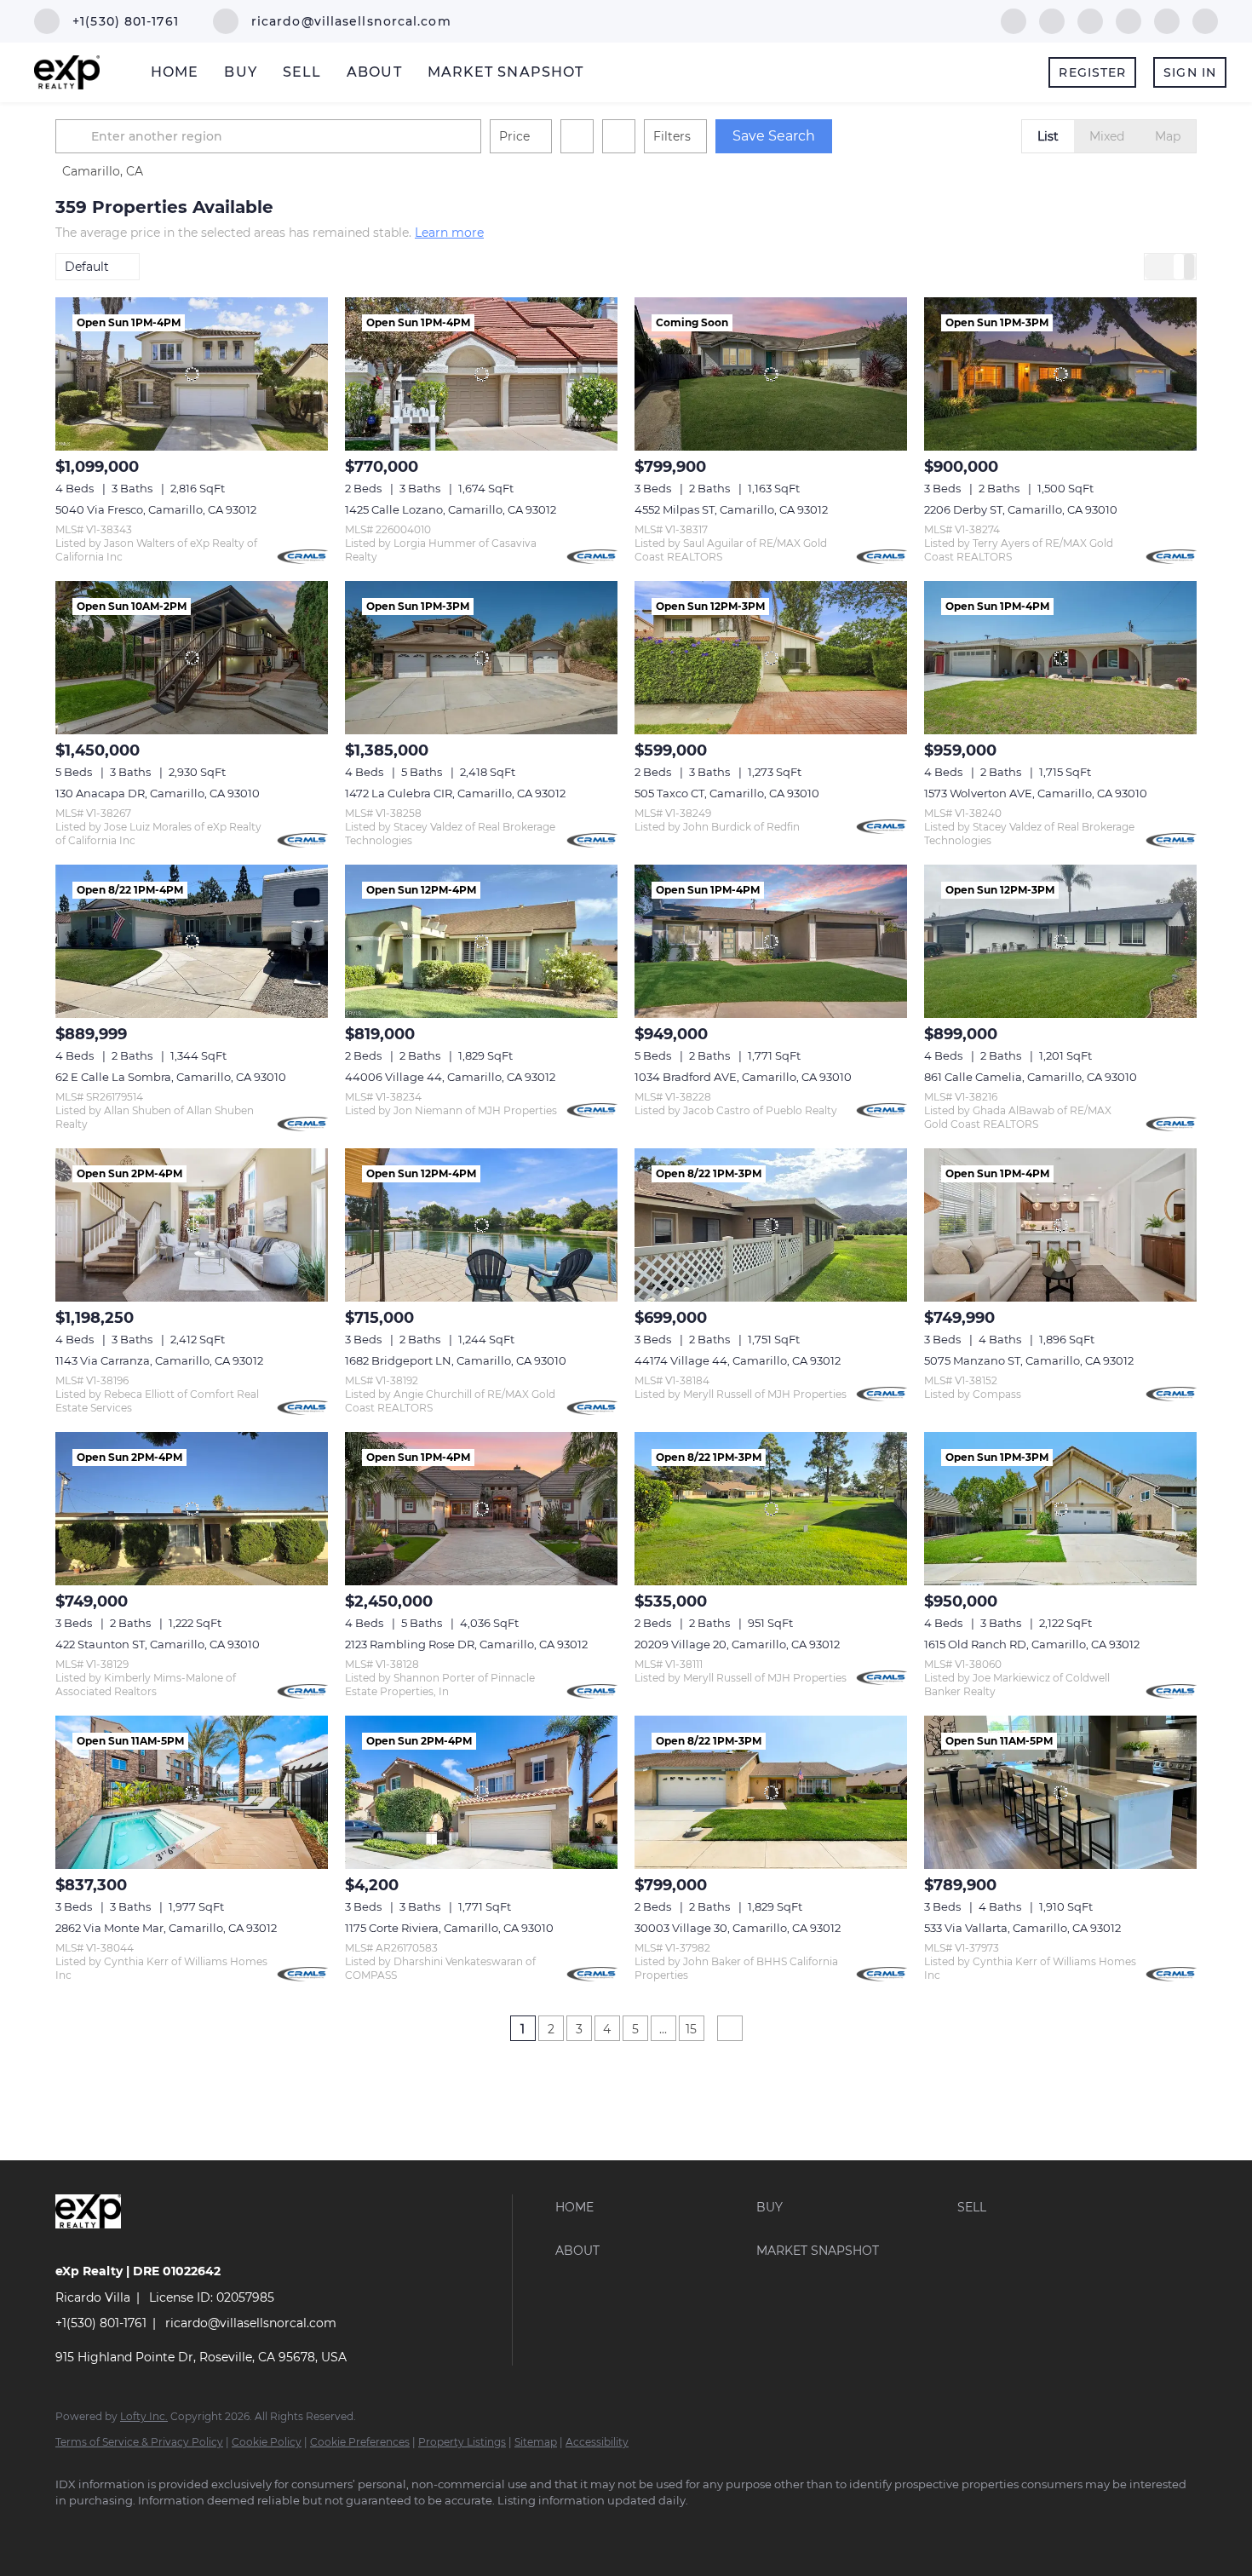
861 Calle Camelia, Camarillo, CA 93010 (1031, 1077)
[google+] (1205, 20)
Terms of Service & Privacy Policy (139, 2442)
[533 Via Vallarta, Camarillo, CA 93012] (1060, 1792)
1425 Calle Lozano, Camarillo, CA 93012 (451, 509)
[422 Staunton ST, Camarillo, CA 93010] (192, 1509)
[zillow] (1090, 20)
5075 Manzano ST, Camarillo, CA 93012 (1029, 1360)
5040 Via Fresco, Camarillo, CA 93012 (156, 509)
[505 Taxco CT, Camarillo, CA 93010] (771, 658)
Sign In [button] (1190, 72)
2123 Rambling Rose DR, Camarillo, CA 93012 (466, 1644)
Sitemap (536, 2442)
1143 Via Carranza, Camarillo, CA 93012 (159, 1360)
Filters (672, 136)
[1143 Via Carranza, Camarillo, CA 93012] (192, 1225)
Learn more (449, 233)
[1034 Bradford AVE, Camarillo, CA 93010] (771, 941)
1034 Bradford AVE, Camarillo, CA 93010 (743, 1077)
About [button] (374, 72)
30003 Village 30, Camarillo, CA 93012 (738, 1928)
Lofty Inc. (144, 2416)
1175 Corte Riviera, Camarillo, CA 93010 (449, 1928)
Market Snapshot (506, 72)
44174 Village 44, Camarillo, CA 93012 (738, 1360)
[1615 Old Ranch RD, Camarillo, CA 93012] (1060, 1509)
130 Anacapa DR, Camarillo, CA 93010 (158, 793)
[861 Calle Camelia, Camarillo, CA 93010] (1060, 941)
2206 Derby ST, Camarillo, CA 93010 (1021, 509)
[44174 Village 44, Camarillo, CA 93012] (771, 1225)
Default (87, 267)
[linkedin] (1052, 20)
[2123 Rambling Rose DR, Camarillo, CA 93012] (481, 1509)
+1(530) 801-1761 (101, 2323)
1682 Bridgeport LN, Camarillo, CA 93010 (456, 1360)
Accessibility (597, 2442)
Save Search (774, 136)
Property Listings (462, 2442)
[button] (76, 136)
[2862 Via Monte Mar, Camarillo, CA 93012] (192, 1792)
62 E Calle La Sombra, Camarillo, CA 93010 (171, 1077)
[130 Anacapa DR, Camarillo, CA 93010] (192, 658)
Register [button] (1092, 72)
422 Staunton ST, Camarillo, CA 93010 (158, 1644)
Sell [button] (302, 72)
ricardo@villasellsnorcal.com (251, 2323)
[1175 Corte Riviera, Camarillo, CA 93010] (481, 1792)
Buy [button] (240, 72)
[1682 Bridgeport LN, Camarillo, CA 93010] (481, 1225)
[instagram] (1129, 20)
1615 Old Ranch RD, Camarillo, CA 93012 (1032, 1644)
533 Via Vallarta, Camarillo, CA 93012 (1022, 1928)
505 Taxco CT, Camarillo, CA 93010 (727, 793)
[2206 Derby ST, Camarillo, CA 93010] (1060, 374)
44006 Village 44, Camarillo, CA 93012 (450, 1077)
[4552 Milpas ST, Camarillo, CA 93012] (771, 374)
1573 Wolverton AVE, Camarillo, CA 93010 (1036, 793)
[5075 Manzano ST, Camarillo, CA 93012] (1060, 1225)
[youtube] (1167, 20)
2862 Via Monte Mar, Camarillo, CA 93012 (166, 1928)
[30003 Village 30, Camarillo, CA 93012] (771, 1792)
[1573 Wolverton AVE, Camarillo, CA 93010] (1060, 658)
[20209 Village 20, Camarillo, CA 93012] (771, 1509)
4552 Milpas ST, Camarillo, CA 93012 (731, 509)
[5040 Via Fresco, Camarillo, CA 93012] (192, 374)
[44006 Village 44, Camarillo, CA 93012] (481, 941)
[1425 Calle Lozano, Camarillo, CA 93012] (481, 374)
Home (175, 72)
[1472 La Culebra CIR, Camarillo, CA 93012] (481, 658)
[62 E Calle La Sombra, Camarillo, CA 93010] (192, 941)
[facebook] (1014, 20)
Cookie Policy (267, 2442)
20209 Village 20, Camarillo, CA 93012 (737, 1644)
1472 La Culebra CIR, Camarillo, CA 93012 (455, 793)
